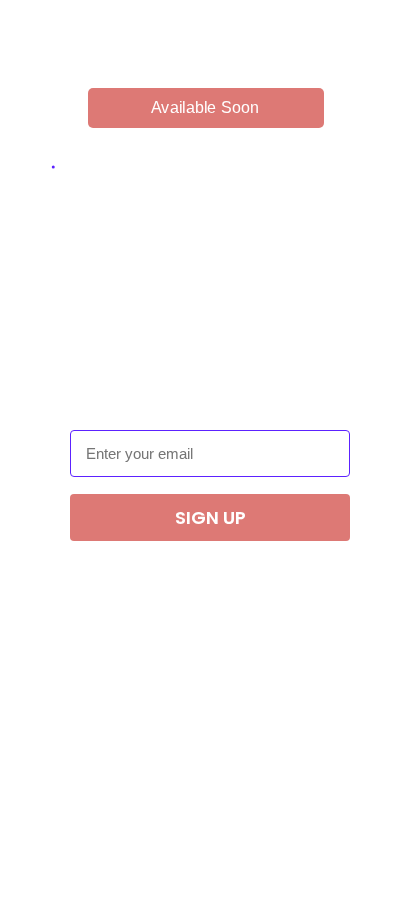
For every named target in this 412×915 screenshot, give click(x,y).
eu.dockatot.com (196, 50)
